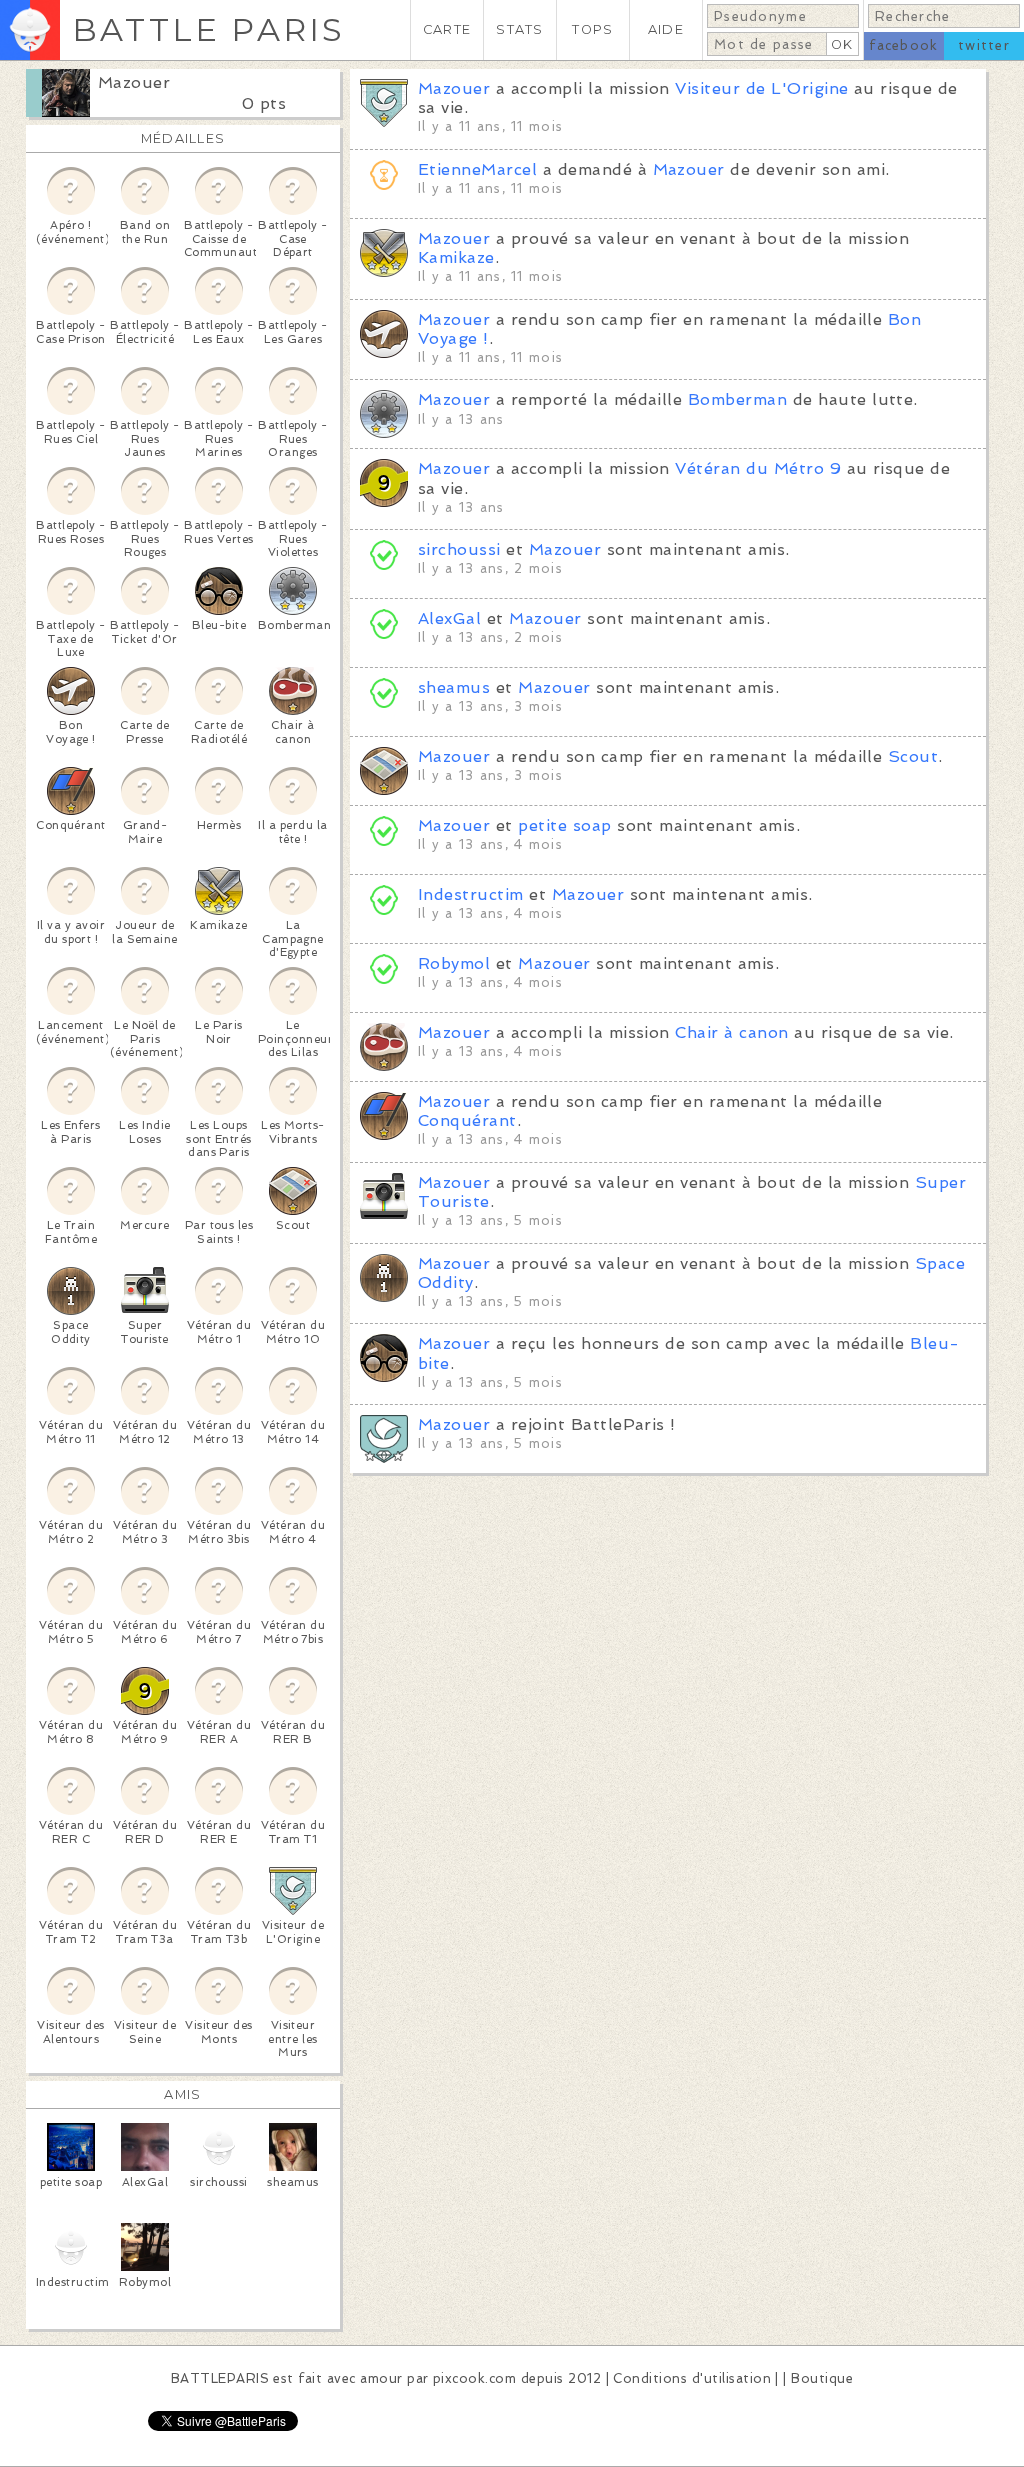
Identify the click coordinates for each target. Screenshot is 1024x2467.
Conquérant (467, 1120)
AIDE (666, 29)
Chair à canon (731, 1032)
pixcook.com (474, 2378)
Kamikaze (456, 257)
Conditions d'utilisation (692, 2378)
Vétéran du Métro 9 (758, 468)
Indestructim (471, 894)
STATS (519, 29)
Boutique (822, 2378)
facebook (903, 45)
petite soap (564, 825)
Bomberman (737, 399)
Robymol (454, 963)
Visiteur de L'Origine (761, 88)
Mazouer (134, 82)
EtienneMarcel (477, 169)
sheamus (454, 687)
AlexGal (449, 618)
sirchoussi (459, 549)
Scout (913, 756)
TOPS (592, 29)
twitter (984, 45)
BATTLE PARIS (208, 29)
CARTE (447, 29)
